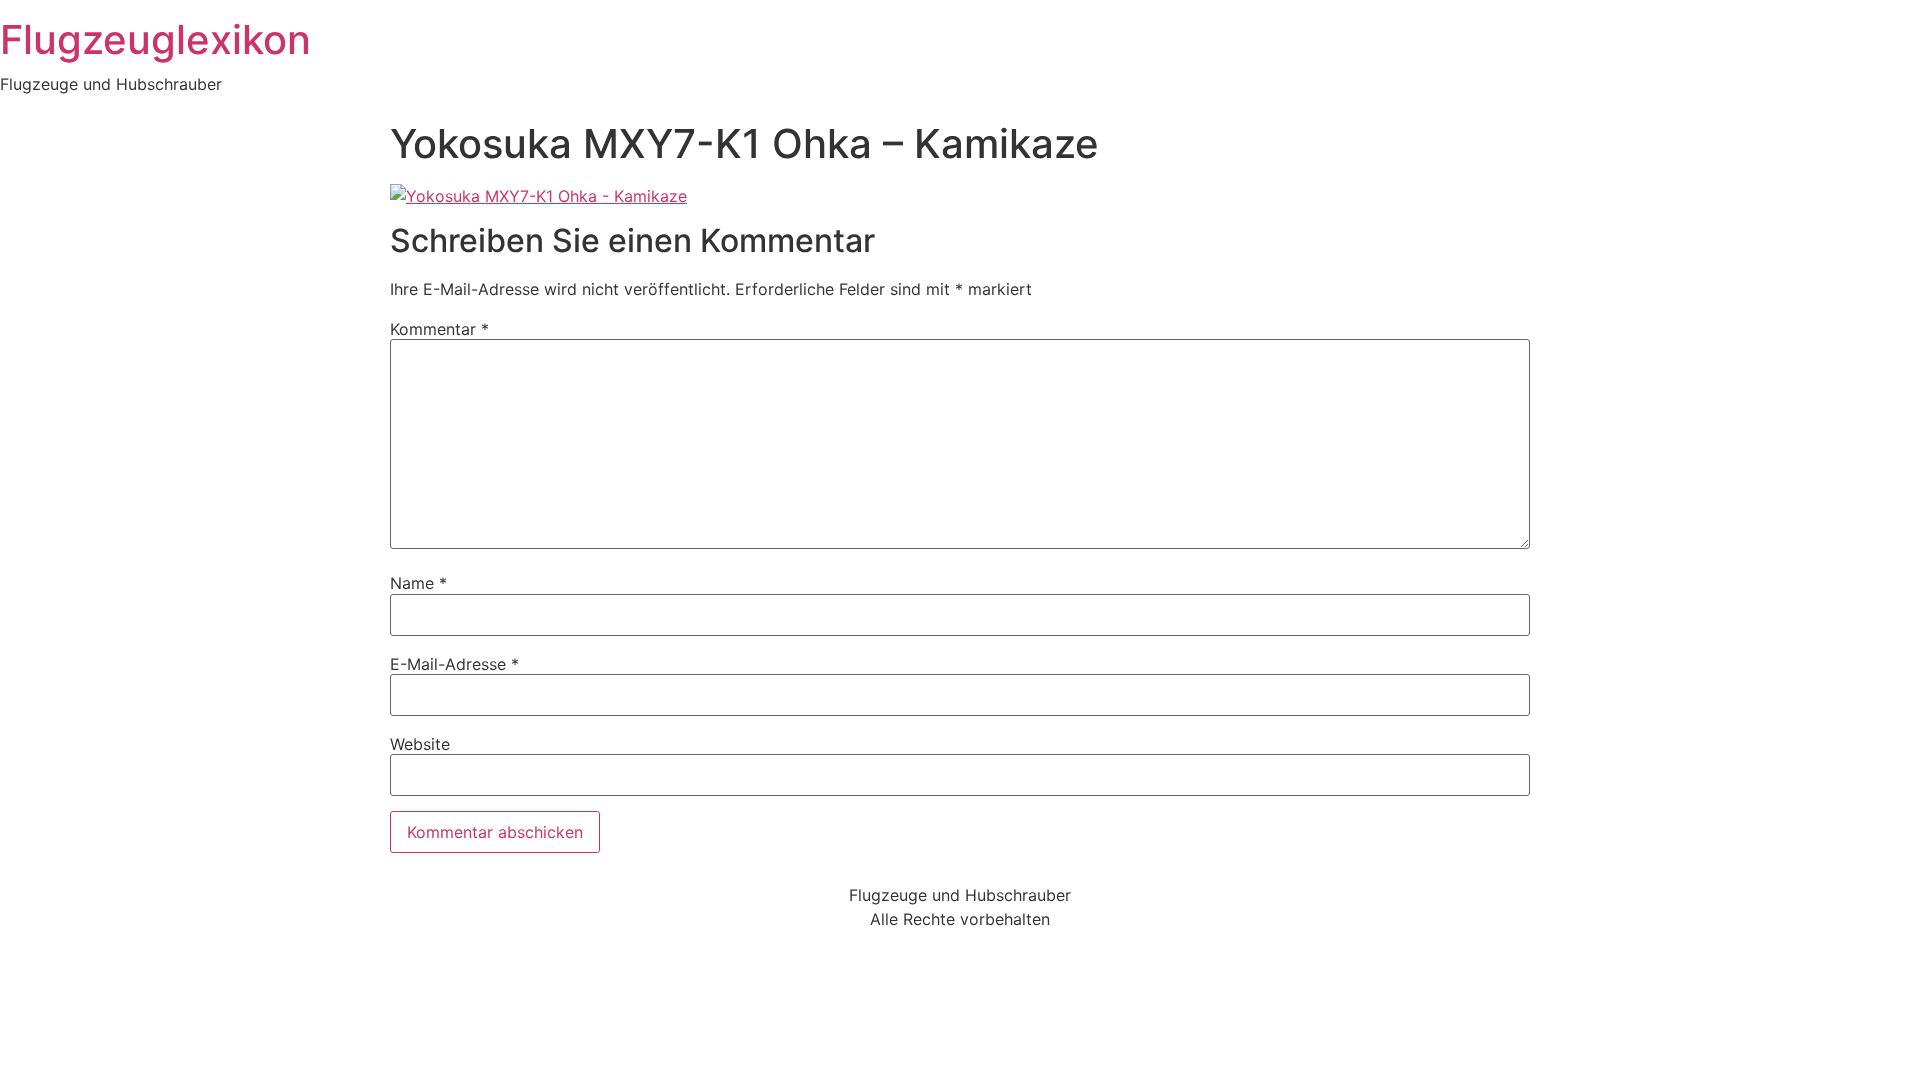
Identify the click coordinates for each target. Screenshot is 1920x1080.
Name (418, 583)
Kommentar (439, 329)
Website (420, 744)
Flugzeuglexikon (155, 39)
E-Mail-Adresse (454, 664)
